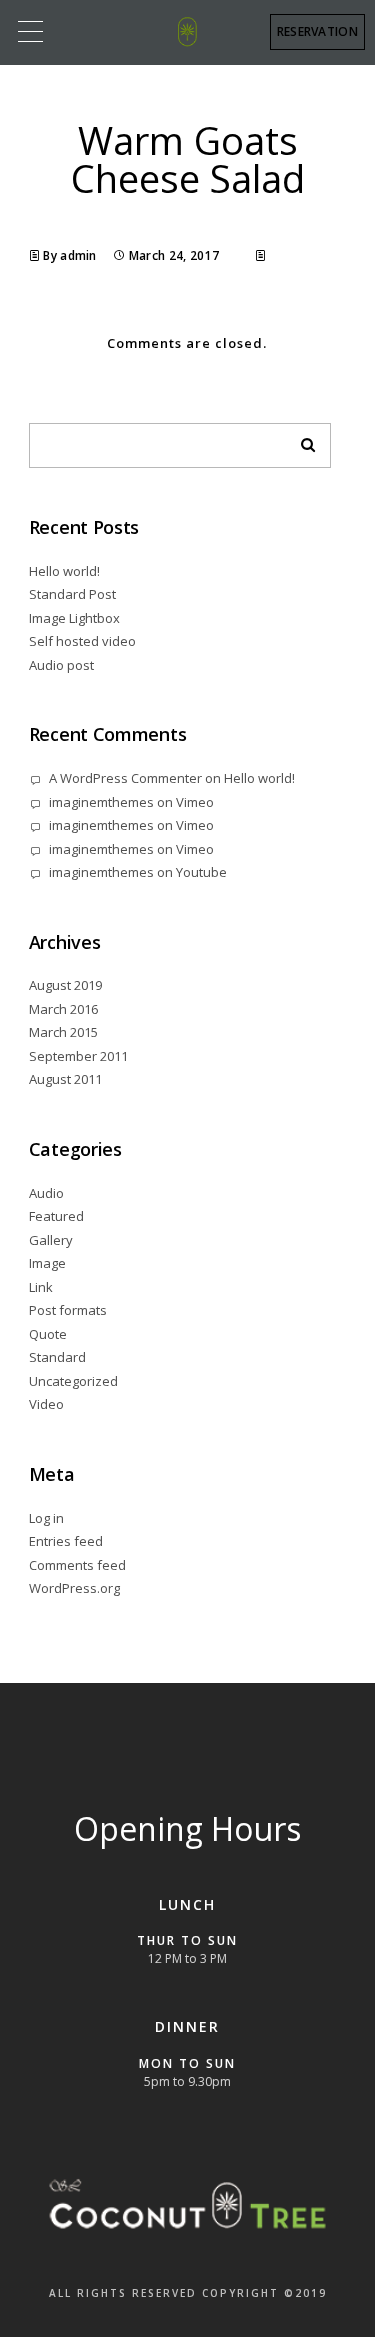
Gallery (51, 1240)
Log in (46, 1518)
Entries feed (66, 1541)
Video (46, 1404)
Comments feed (77, 1565)
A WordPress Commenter (125, 778)
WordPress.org (74, 1588)
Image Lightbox (74, 618)
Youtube (201, 872)
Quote (48, 1334)
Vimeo (195, 802)
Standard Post (72, 594)
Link (41, 1287)
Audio (46, 1193)
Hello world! (64, 571)
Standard (57, 1357)
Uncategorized (73, 1381)
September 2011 (78, 1056)
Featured (56, 1216)
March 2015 (63, 1032)
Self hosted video (82, 641)
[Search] (301, 440)
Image (47, 1263)
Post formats (68, 1310)
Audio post (61, 665)
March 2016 (63, 1009)
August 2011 (65, 1079)
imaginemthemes (101, 802)
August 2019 (65, 985)
